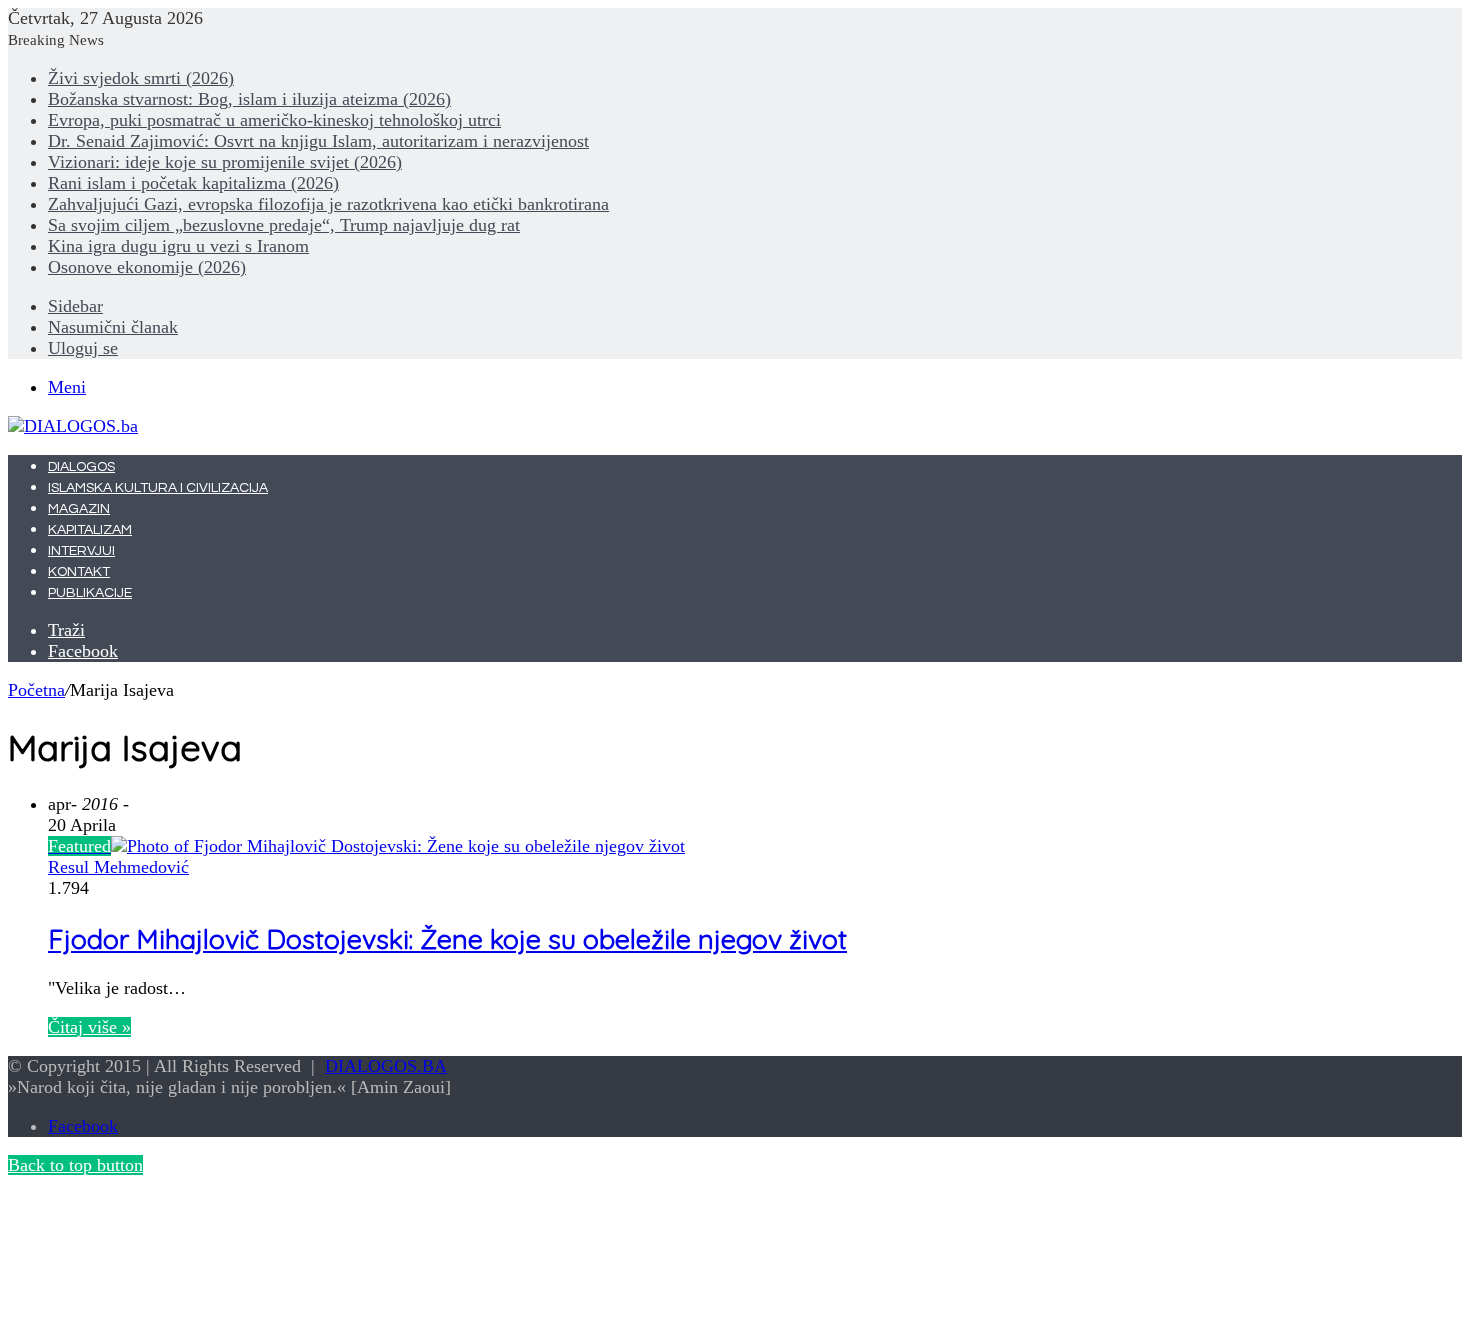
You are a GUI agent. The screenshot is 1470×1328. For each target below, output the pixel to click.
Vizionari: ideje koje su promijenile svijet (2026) (225, 162)
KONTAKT (79, 572)
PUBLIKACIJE (90, 593)
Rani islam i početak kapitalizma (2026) (193, 183)
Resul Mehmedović (118, 867)
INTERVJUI (81, 551)
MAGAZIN (79, 509)
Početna (36, 690)
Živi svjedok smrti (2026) (141, 78)
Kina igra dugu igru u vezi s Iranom (178, 246)
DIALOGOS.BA (386, 1066)
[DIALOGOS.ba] (73, 426)
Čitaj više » (89, 1027)
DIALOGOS (81, 467)
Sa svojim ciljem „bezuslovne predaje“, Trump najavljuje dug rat (284, 225)
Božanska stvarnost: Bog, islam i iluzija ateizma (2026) (249, 99)
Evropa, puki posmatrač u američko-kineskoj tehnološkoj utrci (274, 120)
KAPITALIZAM (90, 530)
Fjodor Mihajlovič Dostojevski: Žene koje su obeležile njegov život (447, 939)
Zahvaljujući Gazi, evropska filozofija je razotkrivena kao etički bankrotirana (328, 204)
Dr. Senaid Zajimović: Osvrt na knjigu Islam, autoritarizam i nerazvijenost (318, 141)
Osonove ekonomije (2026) (147, 267)
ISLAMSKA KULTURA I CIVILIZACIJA (158, 488)
